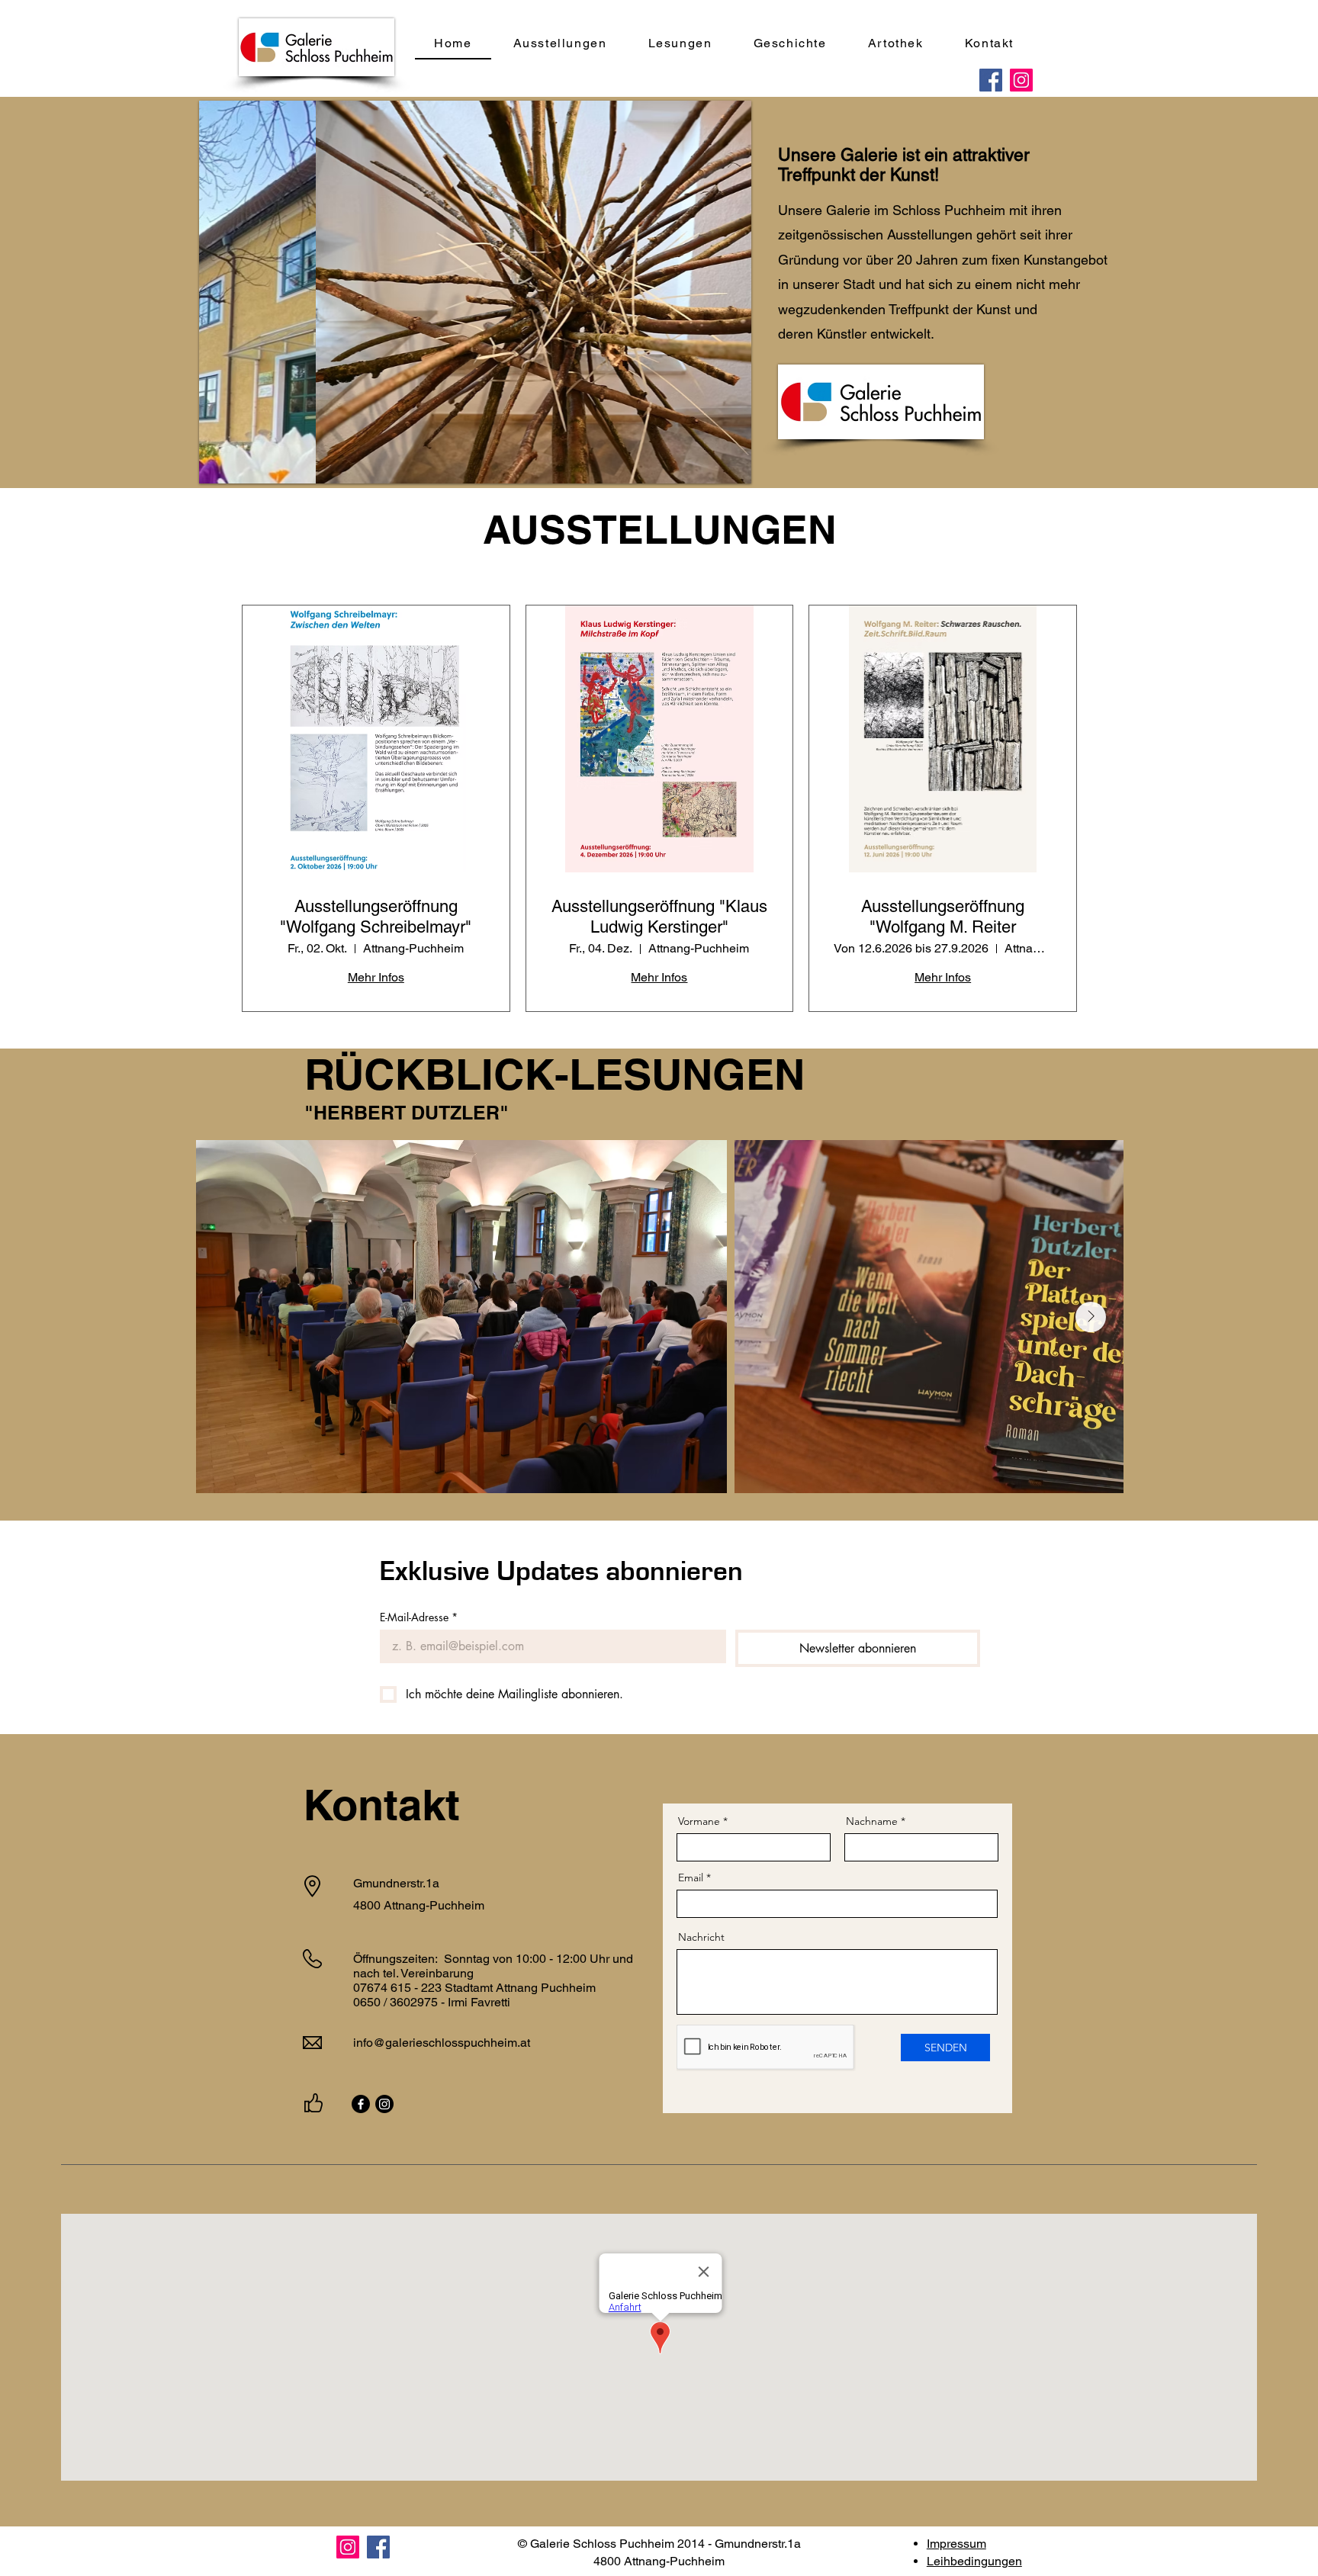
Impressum (956, 2544)
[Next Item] (1091, 1317)
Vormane (699, 1821)
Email (691, 1877)
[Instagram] (1021, 80)
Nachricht (701, 1937)
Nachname (872, 1821)
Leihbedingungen (974, 2561)
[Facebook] (991, 80)
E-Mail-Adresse (419, 1617)
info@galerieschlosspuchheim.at (442, 2043)
